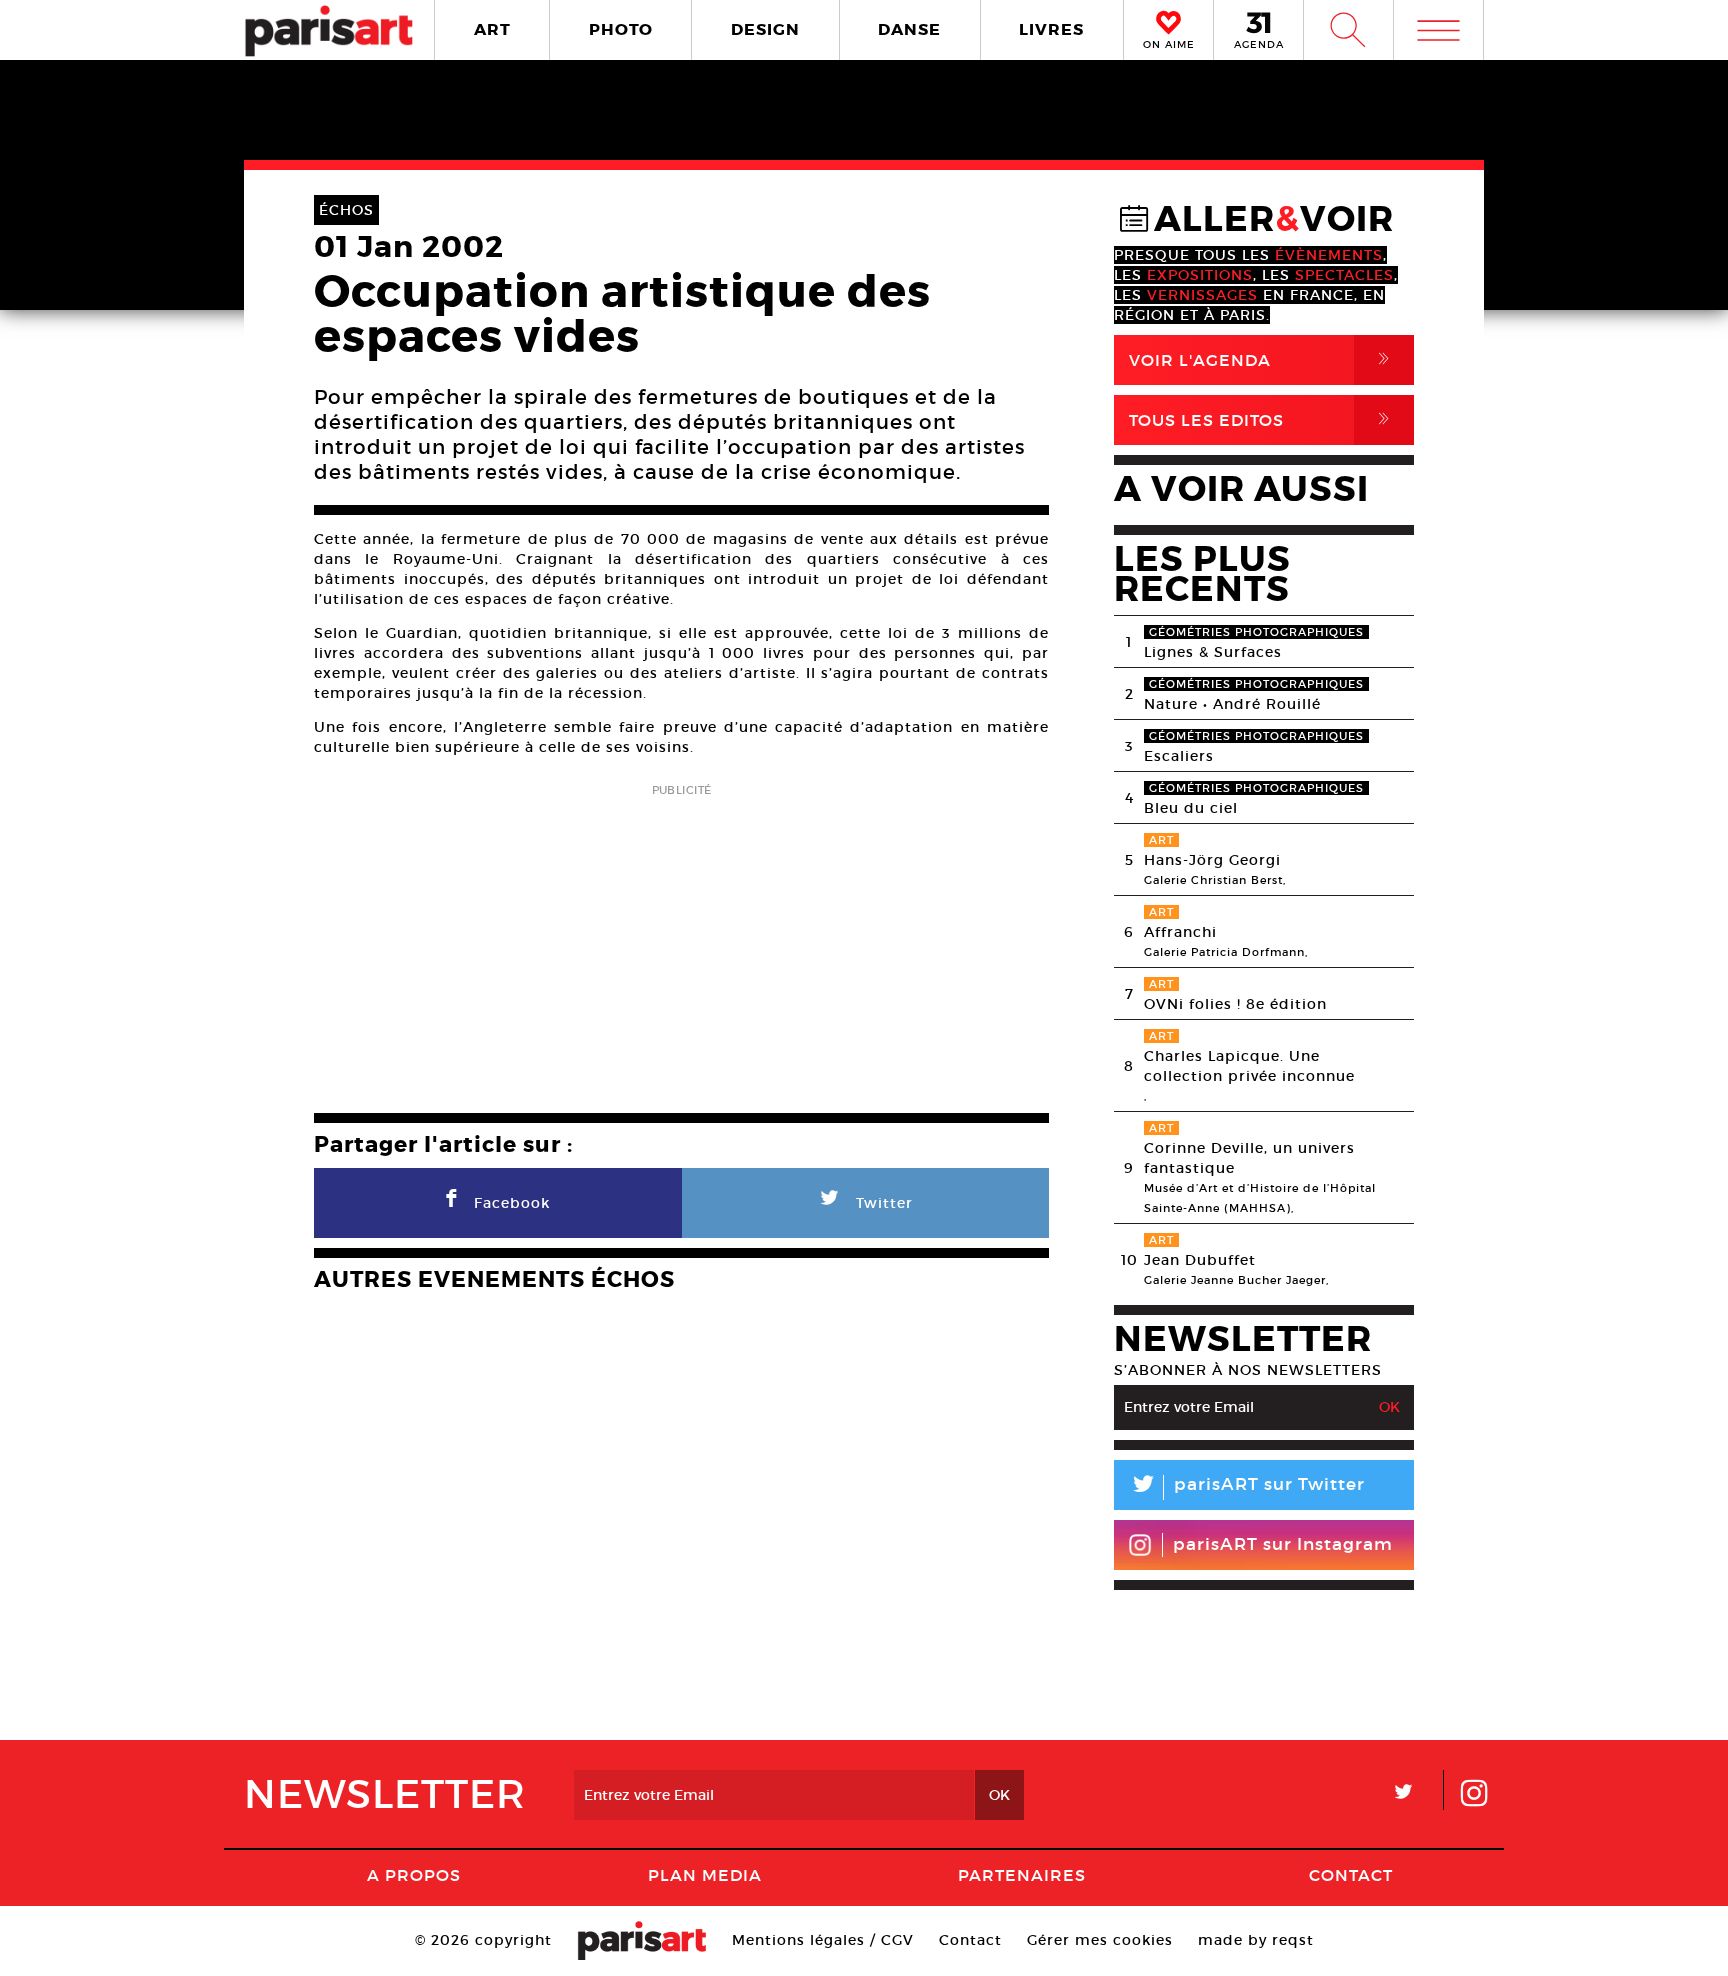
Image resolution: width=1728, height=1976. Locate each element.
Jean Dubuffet (1200, 1260)
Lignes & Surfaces (1213, 652)
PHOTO (621, 29)
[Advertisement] (681, 942)
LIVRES (1051, 29)
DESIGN (765, 29)
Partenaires (1022, 1875)
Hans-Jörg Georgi (1212, 860)
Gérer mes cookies (1100, 1940)
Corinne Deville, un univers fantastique (1249, 1158)
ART (492, 29)
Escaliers (1179, 756)
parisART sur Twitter (1247, 1487)
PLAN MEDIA (705, 1875)
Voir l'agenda (1263, 359)
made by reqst (1256, 1940)
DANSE (909, 29)
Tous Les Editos (1263, 419)
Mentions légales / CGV (823, 1940)
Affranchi (1180, 932)
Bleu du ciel (1191, 808)
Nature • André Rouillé (1232, 704)
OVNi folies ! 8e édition (1235, 1004)
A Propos (414, 1875)
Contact (1351, 1875)
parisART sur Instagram (1283, 1544)
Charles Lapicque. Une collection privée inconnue (1249, 1066)
